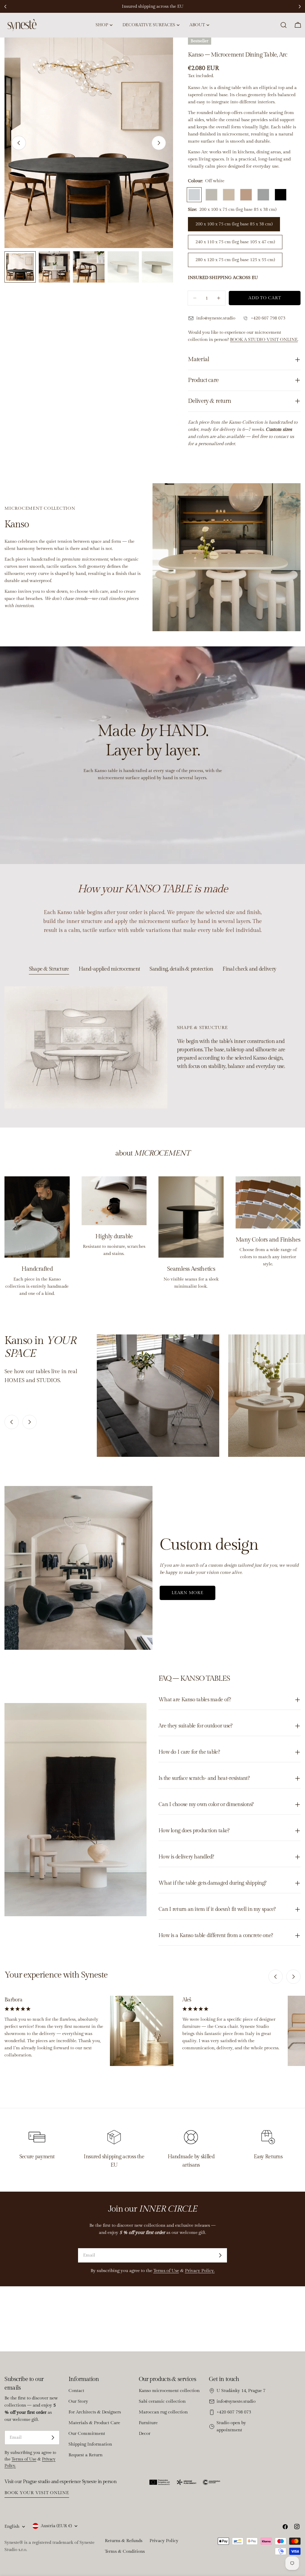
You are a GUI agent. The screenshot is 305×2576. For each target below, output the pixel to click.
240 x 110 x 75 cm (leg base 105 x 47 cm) (235, 242)
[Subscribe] (220, 2255)
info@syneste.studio (236, 2401)
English (12, 2526)
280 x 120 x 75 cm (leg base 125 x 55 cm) (235, 260)
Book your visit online (37, 2493)
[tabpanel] (152, 1047)
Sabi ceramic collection (162, 2401)
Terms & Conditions (125, 2551)
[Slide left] (19, 143)
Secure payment (37, 2157)
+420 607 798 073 (234, 2412)
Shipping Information (90, 2444)
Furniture (148, 2423)
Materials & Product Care (94, 2423)
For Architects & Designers (95, 2412)
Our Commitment (87, 2434)
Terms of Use (166, 2271)
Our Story (78, 2401)
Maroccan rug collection (163, 2412)
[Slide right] (159, 143)
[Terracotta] (246, 195)
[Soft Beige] (211, 195)
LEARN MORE (187, 1593)
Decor (145, 2434)
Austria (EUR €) (56, 2526)
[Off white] (194, 195)
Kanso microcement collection (169, 2391)
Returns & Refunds (124, 2541)
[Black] (281, 195)
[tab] (49, 970)
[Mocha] (229, 195)
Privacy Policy (164, 2541)
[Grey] (263, 195)
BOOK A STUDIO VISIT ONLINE (264, 340)
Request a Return (85, 2455)
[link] (158, 1396)
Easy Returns (268, 2157)
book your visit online (211, 6)
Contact (76, 2391)
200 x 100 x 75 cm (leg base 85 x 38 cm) (234, 224)
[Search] (284, 25)
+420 (256, 318)
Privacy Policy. (200, 2271)
